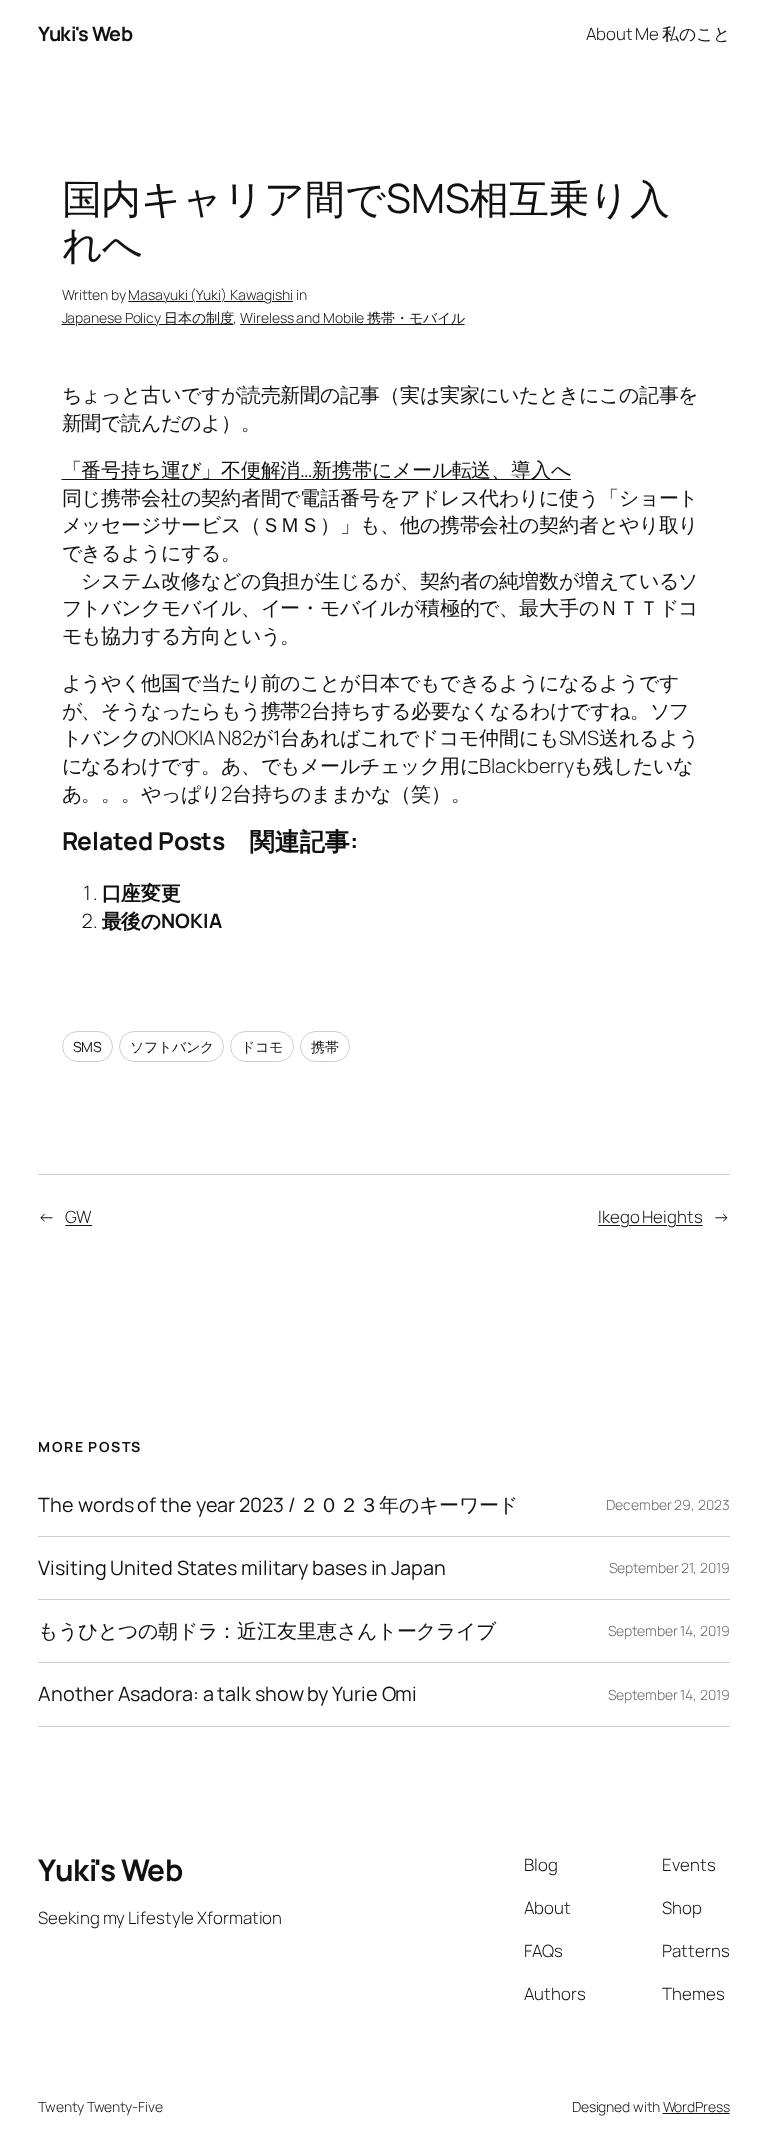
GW (78, 1216)
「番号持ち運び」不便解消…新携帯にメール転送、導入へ (316, 469)
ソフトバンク (171, 1046)
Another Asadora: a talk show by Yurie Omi (227, 1694)
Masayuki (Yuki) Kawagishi (210, 294)
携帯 (325, 1046)
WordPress (696, 2106)
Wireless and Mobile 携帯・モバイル (352, 317)
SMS (88, 1046)
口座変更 (142, 892)
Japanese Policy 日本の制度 (148, 317)
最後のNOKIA (162, 920)
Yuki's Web (85, 33)
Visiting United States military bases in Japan (241, 1568)
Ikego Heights (650, 1216)
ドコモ (262, 1046)
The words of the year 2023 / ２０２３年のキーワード (278, 1505)
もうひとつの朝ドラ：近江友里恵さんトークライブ (267, 1631)
